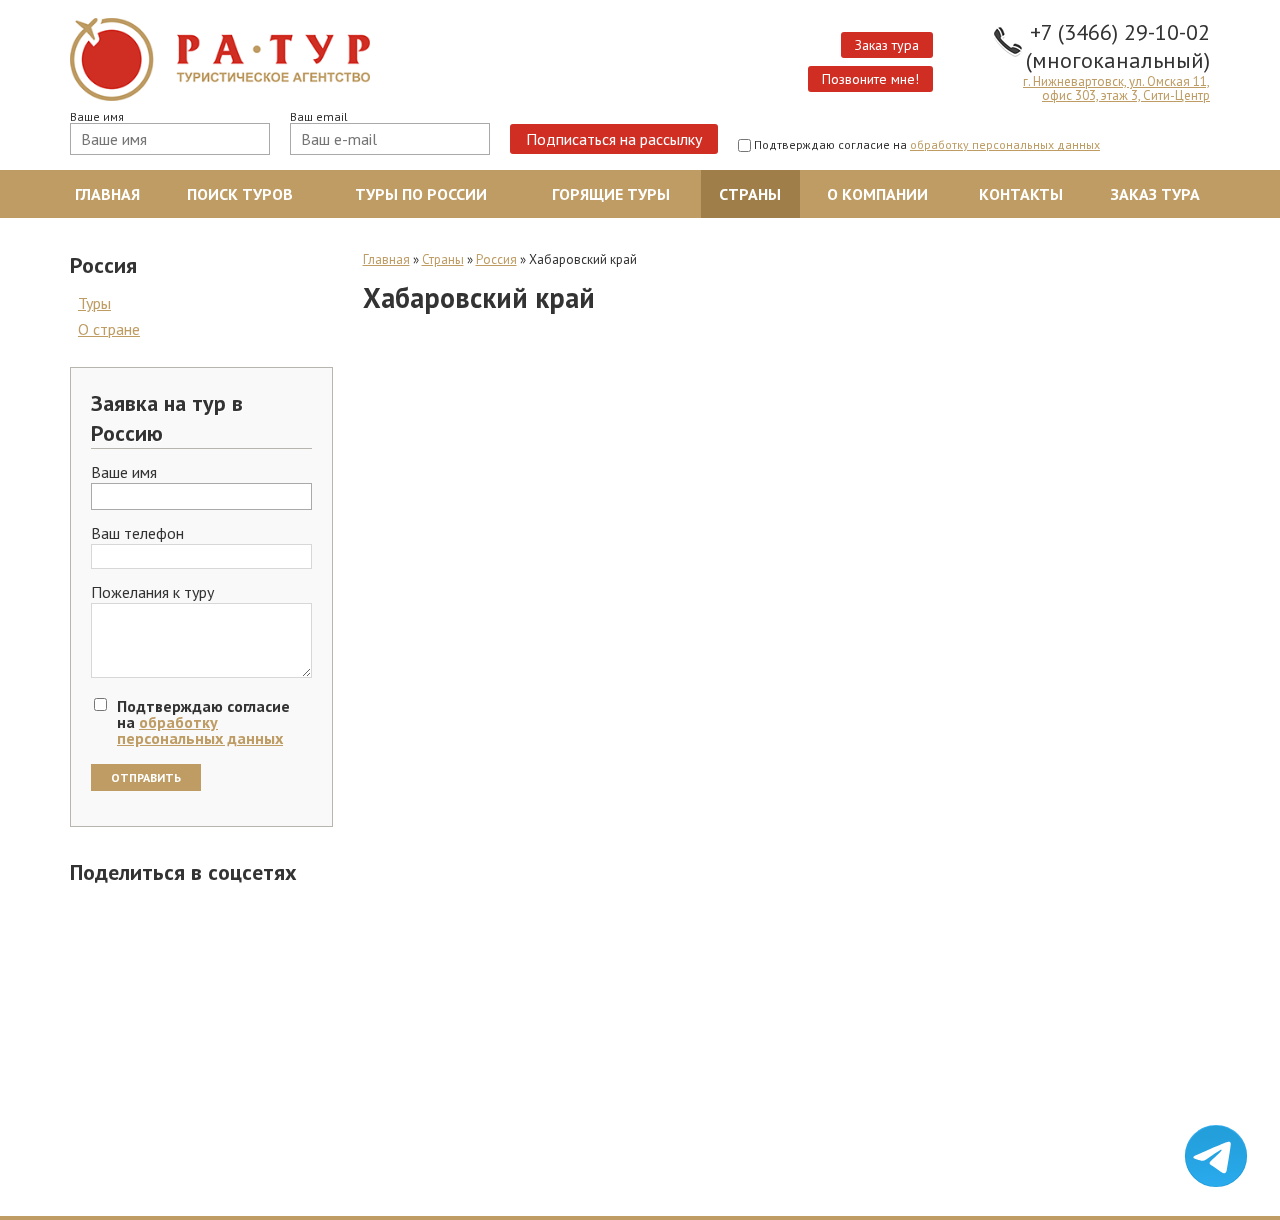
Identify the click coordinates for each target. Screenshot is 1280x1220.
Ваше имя (97, 117)
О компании (877, 194)
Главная (107, 194)
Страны (750, 194)
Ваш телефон (137, 534)
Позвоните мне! (870, 79)
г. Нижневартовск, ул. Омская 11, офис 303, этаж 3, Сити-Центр (1116, 88)
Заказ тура (887, 45)
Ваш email (319, 117)
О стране (109, 329)
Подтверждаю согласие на (927, 145)
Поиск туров (240, 194)
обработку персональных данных (1005, 144)
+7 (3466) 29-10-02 (1120, 32)
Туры (94, 303)
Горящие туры (611, 194)
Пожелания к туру (152, 593)
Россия (496, 259)
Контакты (1021, 194)
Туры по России (421, 194)
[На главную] (347, 59)
